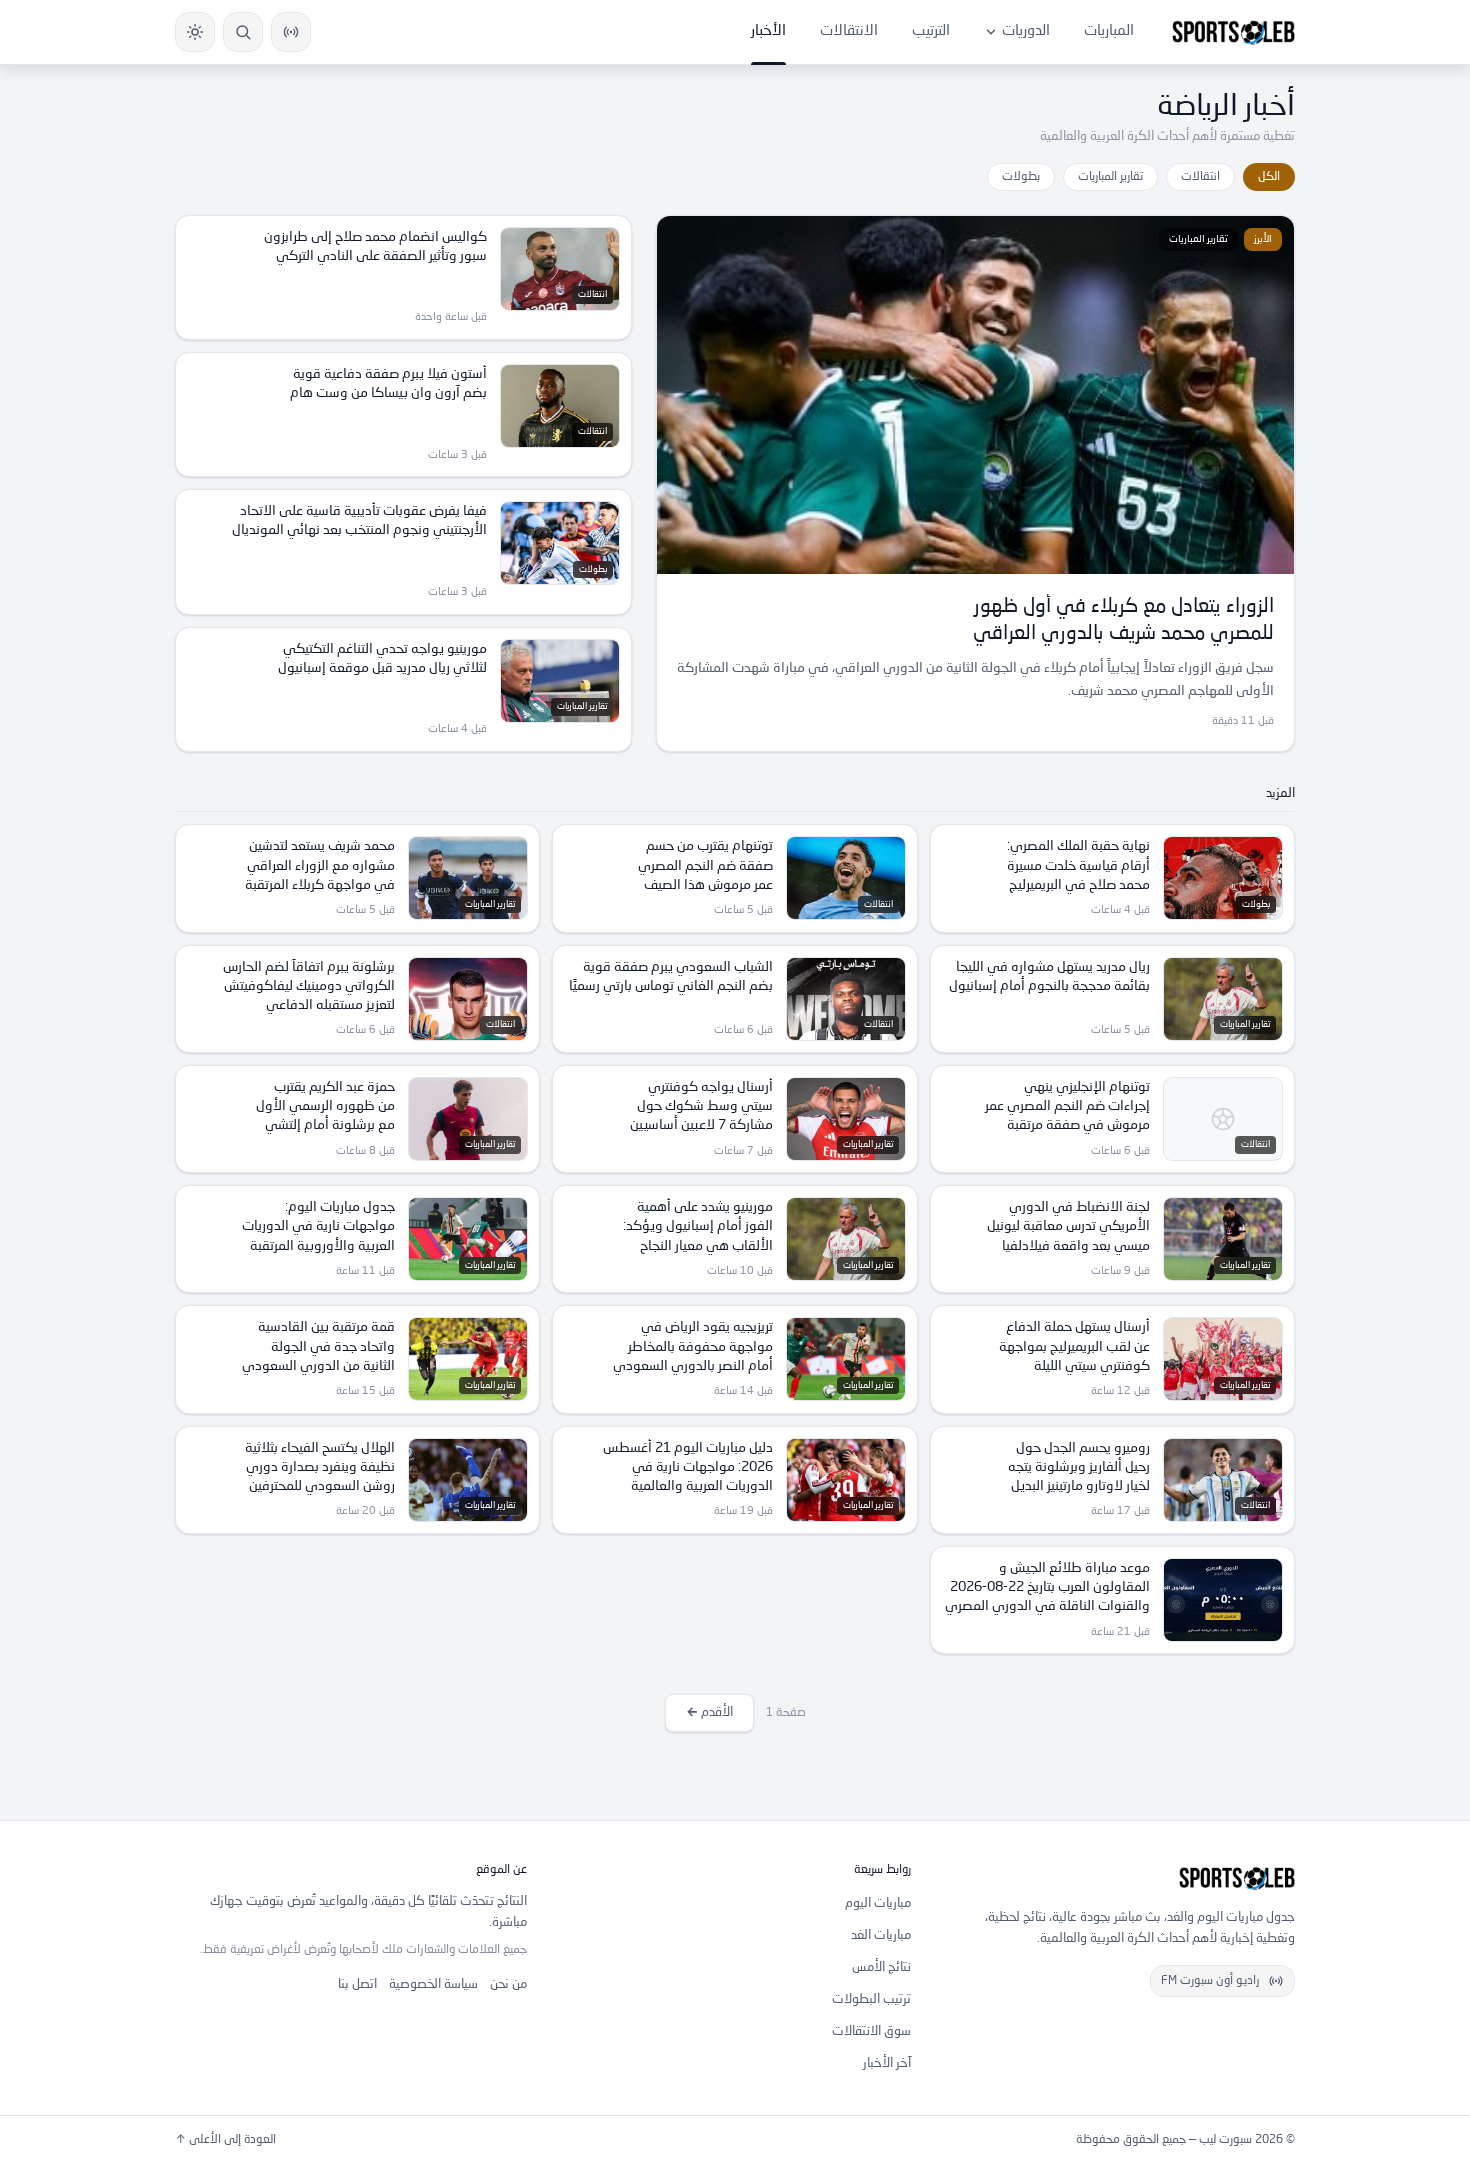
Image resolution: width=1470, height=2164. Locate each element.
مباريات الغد (881, 1935)
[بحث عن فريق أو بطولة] (243, 32)
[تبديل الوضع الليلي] (195, 32)
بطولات (1021, 177)
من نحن (508, 1984)
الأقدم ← (709, 1712)
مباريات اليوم (878, 1903)
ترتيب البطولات (871, 1999)
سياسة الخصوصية (433, 1984)
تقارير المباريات (1110, 177)
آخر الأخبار (887, 2063)
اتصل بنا (357, 1984)
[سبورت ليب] (1119, 1878)
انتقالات (1200, 177)
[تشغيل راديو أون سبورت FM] (291, 32)
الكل (1269, 177)
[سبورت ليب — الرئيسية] (1233, 32)
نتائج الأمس (881, 1967)
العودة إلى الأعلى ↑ (225, 2140)
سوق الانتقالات (871, 2031)
